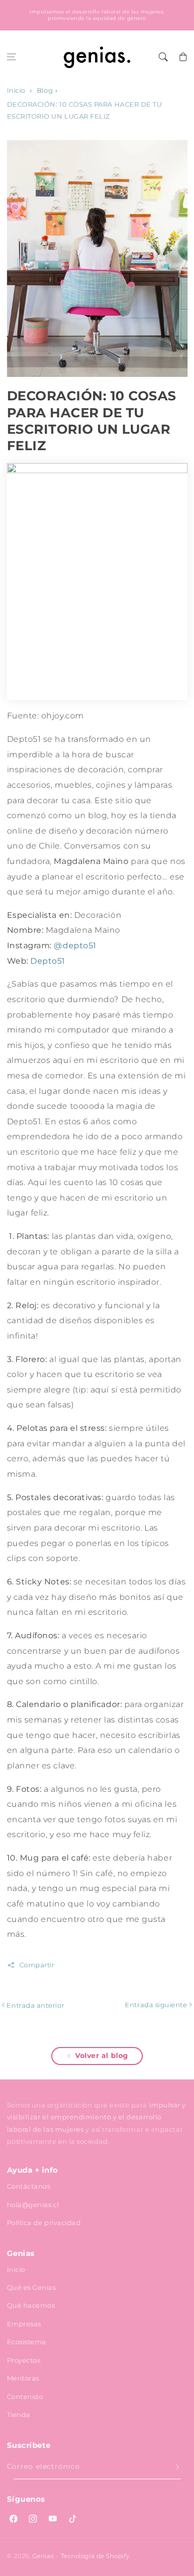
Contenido (25, 2397)
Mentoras (23, 2378)
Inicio (16, 90)
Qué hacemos (31, 2305)
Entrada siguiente (157, 2005)
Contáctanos (29, 2186)
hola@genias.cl (33, 2205)
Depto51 (48, 961)
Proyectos (24, 2360)
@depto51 (75, 945)
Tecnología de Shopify (95, 2556)
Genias (43, 2556)
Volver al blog (102, 2056)
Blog (45, 90)
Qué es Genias (32, 2287)
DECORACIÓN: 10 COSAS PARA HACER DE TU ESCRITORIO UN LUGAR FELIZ (85, 110)
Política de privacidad (44, 2223)
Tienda (19, 2414)
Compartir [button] (37, 1965)
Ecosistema (27, 2342)
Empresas (24, 2324)
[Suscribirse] (178, 2467)
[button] (11, 57)
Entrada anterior (35, 2005)
